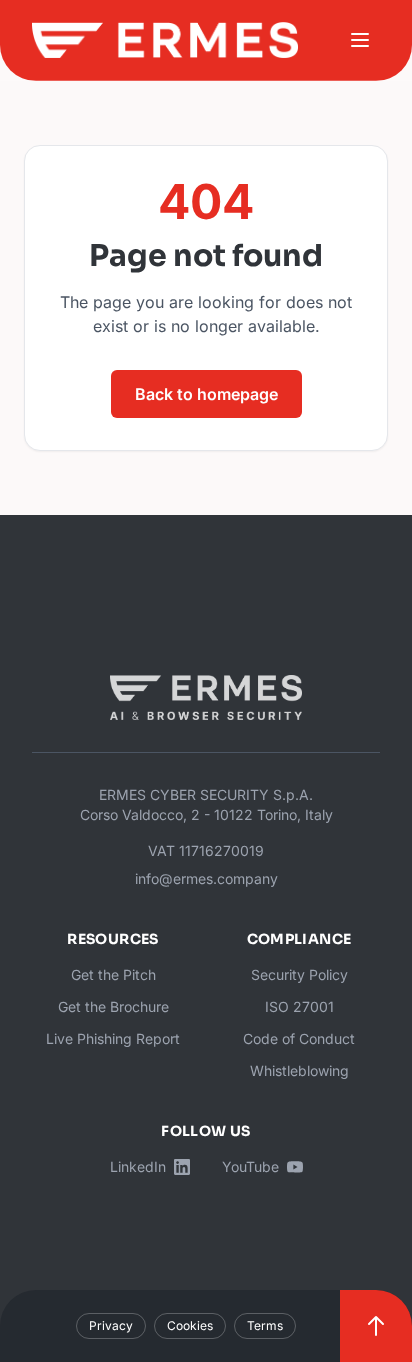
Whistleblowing (299, 1070)
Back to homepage (206, 394)
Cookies (190, 1325)
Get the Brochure (113, 1006)
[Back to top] (376, 1326)
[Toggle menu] (360, 40)
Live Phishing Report (113, 1038)
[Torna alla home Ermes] (165, 40)
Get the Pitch (113, 974)
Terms (265, 1325)
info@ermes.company (206, 878)
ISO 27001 (299, 1006)
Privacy (111, 1325)
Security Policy (299, 974)
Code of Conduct (299, 1038)
